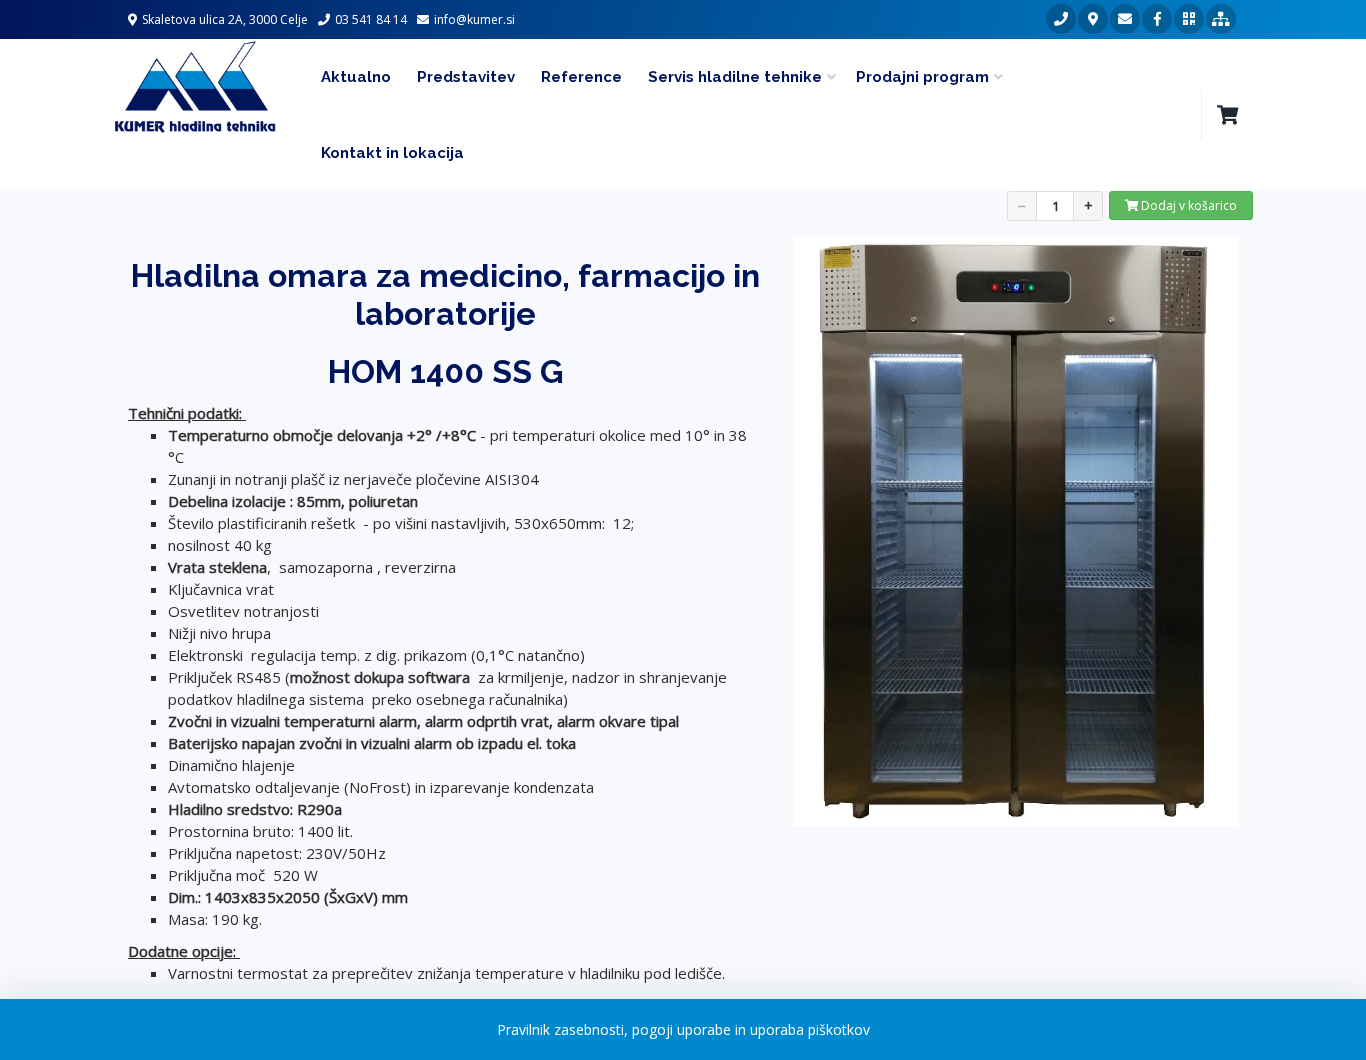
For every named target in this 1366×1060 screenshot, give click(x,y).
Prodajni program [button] (922, 77)
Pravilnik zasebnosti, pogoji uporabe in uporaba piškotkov (683, 1029)
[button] (1227, 115)
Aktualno (356, 77)
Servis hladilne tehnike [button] (735, 77)
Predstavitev (466, 77)
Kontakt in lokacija (392, 153)
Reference (581, 77)
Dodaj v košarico (1187, 205)
